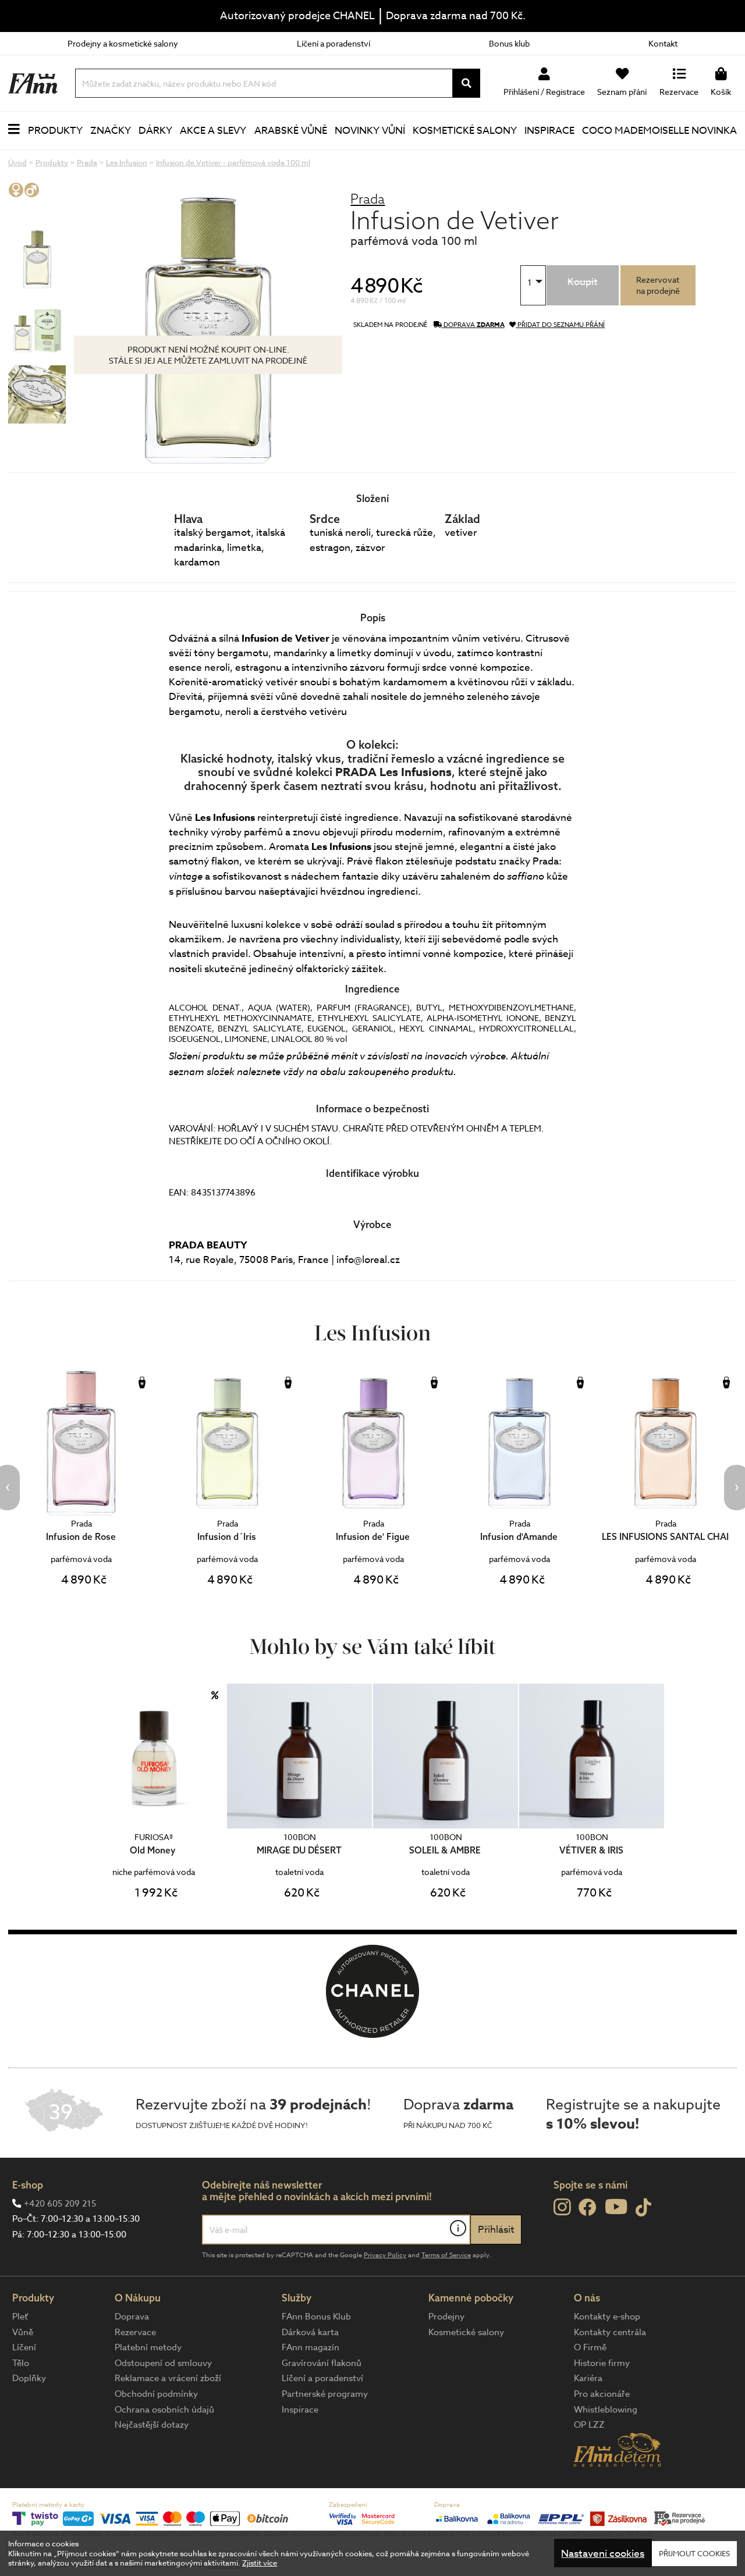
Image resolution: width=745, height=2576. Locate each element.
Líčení (24, 2347)
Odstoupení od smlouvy (163, 2363)
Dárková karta (310, 2332)
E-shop (28, 2185)
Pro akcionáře (602, 2394)
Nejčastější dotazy (152, 2425)
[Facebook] (588, 2208)
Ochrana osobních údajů (164, 2410)
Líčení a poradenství (334, 43)
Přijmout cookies (694, 2553)
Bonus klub (509, 43)
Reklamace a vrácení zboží (168, 2378)
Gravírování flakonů (322, 2363)
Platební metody (148, 2347)
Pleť (20, 2317)
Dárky (155, 131)
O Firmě (590, 2347)
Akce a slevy (213, 131)
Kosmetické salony (465, 131)
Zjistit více (260, 2563)
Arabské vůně (291, 131)
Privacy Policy (385, 2255)
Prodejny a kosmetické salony (123, 43)
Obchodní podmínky (156, 2394)
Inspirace (549, 131)
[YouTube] (616, 2206)
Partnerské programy (325, 2394)
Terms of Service (446, 2255)
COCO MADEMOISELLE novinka (659, 131)
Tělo (21, 2363)
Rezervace (135, 2332)
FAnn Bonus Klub (316, 2317)
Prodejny (446, 2317)
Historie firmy (602, 2363)
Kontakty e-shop (607, 2317)
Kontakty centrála (610, 2332)
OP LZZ (589, 2425)
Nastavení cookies (603, 2554)
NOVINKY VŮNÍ (370, 131)
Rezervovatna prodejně (658, 285)
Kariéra (588, 2378)
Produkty (55, 131)
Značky (111, 131)
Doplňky (29, 2378)
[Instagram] (562, 2207)
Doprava (132, 2317)
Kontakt (663, 43)
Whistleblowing (606, 2410)
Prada (368, 199)
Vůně (23, 2332)
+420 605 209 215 (60, 2204)
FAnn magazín (311, 2347)
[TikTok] (643, 2208)
